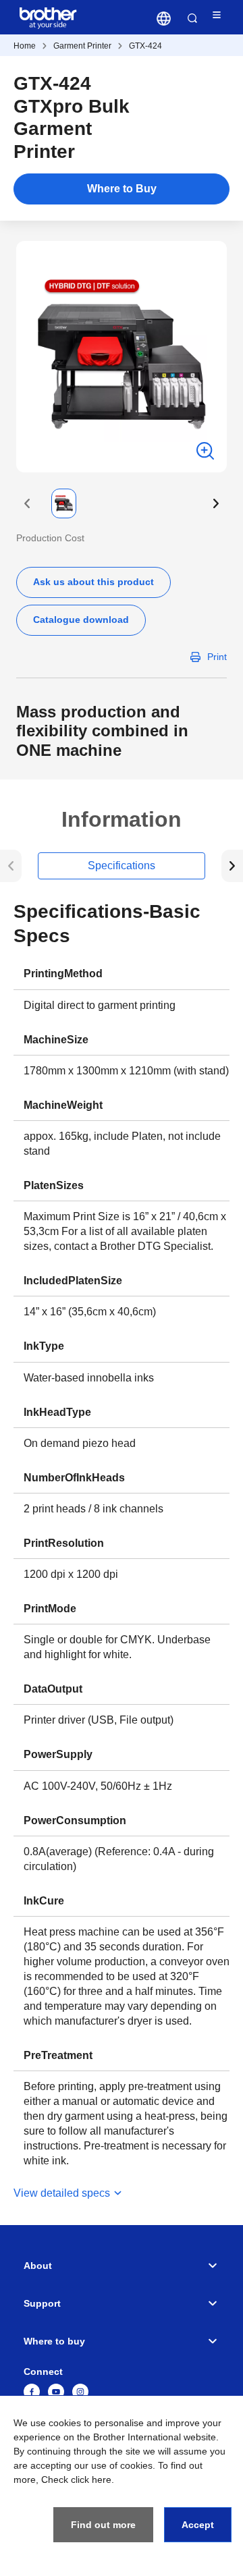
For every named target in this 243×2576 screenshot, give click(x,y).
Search (192, 18)
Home (25, 46)
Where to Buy (122, 189)
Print (217, 657)
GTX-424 (145, 46)
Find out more (103, 2525)
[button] (27, 503)
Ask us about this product (93, 582)
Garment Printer (82, 46)
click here (91, 2479)
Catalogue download (81, 620)
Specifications (122, 866)
